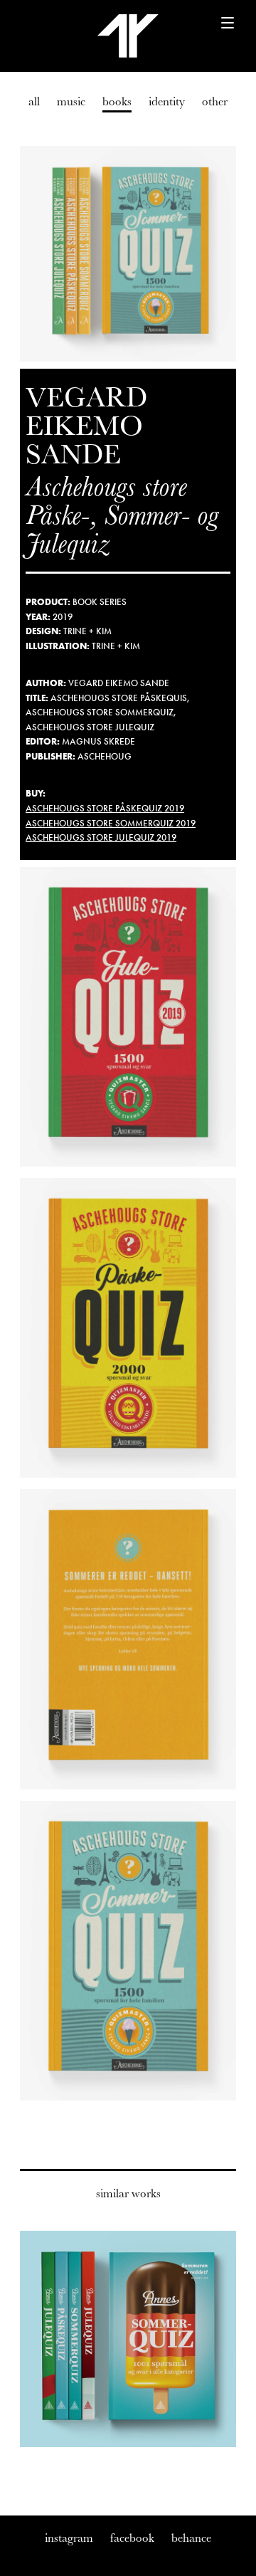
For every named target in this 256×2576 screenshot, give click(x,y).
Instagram (69, 2538)
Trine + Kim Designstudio (128, 36)
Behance (191, 2538)
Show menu (220, 30)
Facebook (132, 2538)
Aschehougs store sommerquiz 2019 (111, 823)
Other (215, 101)
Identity (167, 101)
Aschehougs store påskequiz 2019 (105, 808)
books (117, 101)
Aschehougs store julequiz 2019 (101, 837)
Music (71, 101)
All (34, 101)
